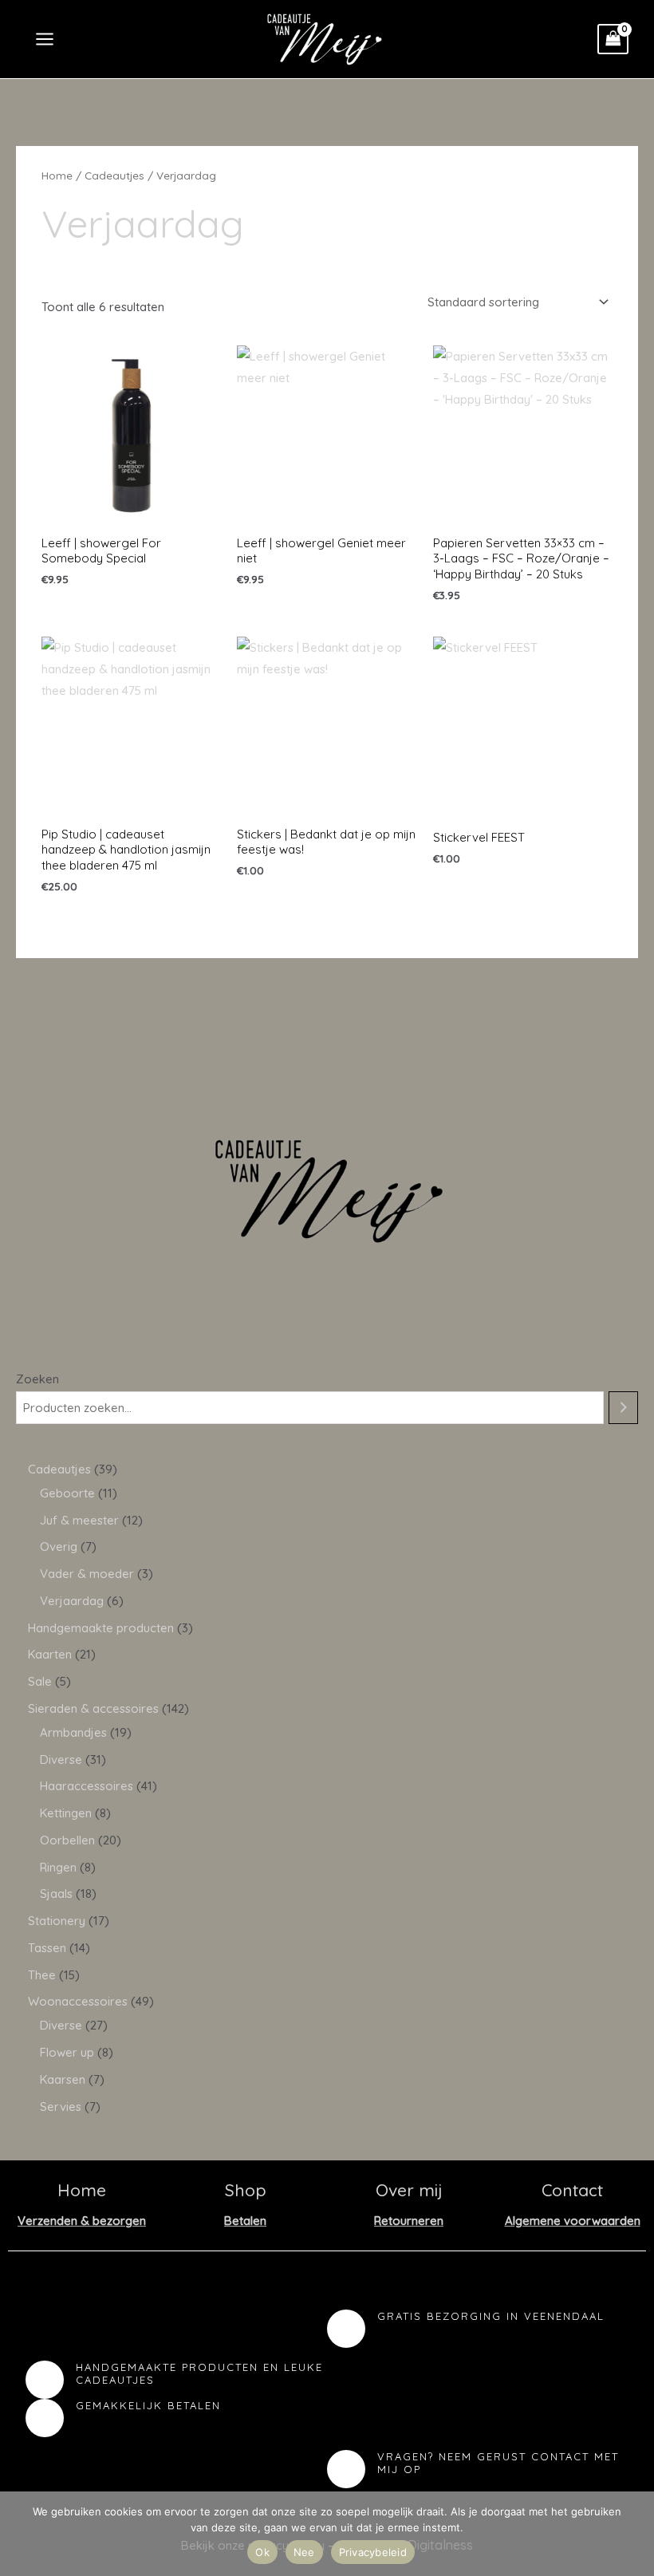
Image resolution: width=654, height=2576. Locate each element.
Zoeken (37, 1379)
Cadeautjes (114, 175)
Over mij (409, 2190)
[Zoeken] (623, 1408)
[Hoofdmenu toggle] (44, 39)
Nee (304, 2552)
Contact (572, 2190)
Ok (262, 2552)
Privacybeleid (373, 2552)
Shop (246, 2190)
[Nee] (634, 2534)
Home (57, 175)
